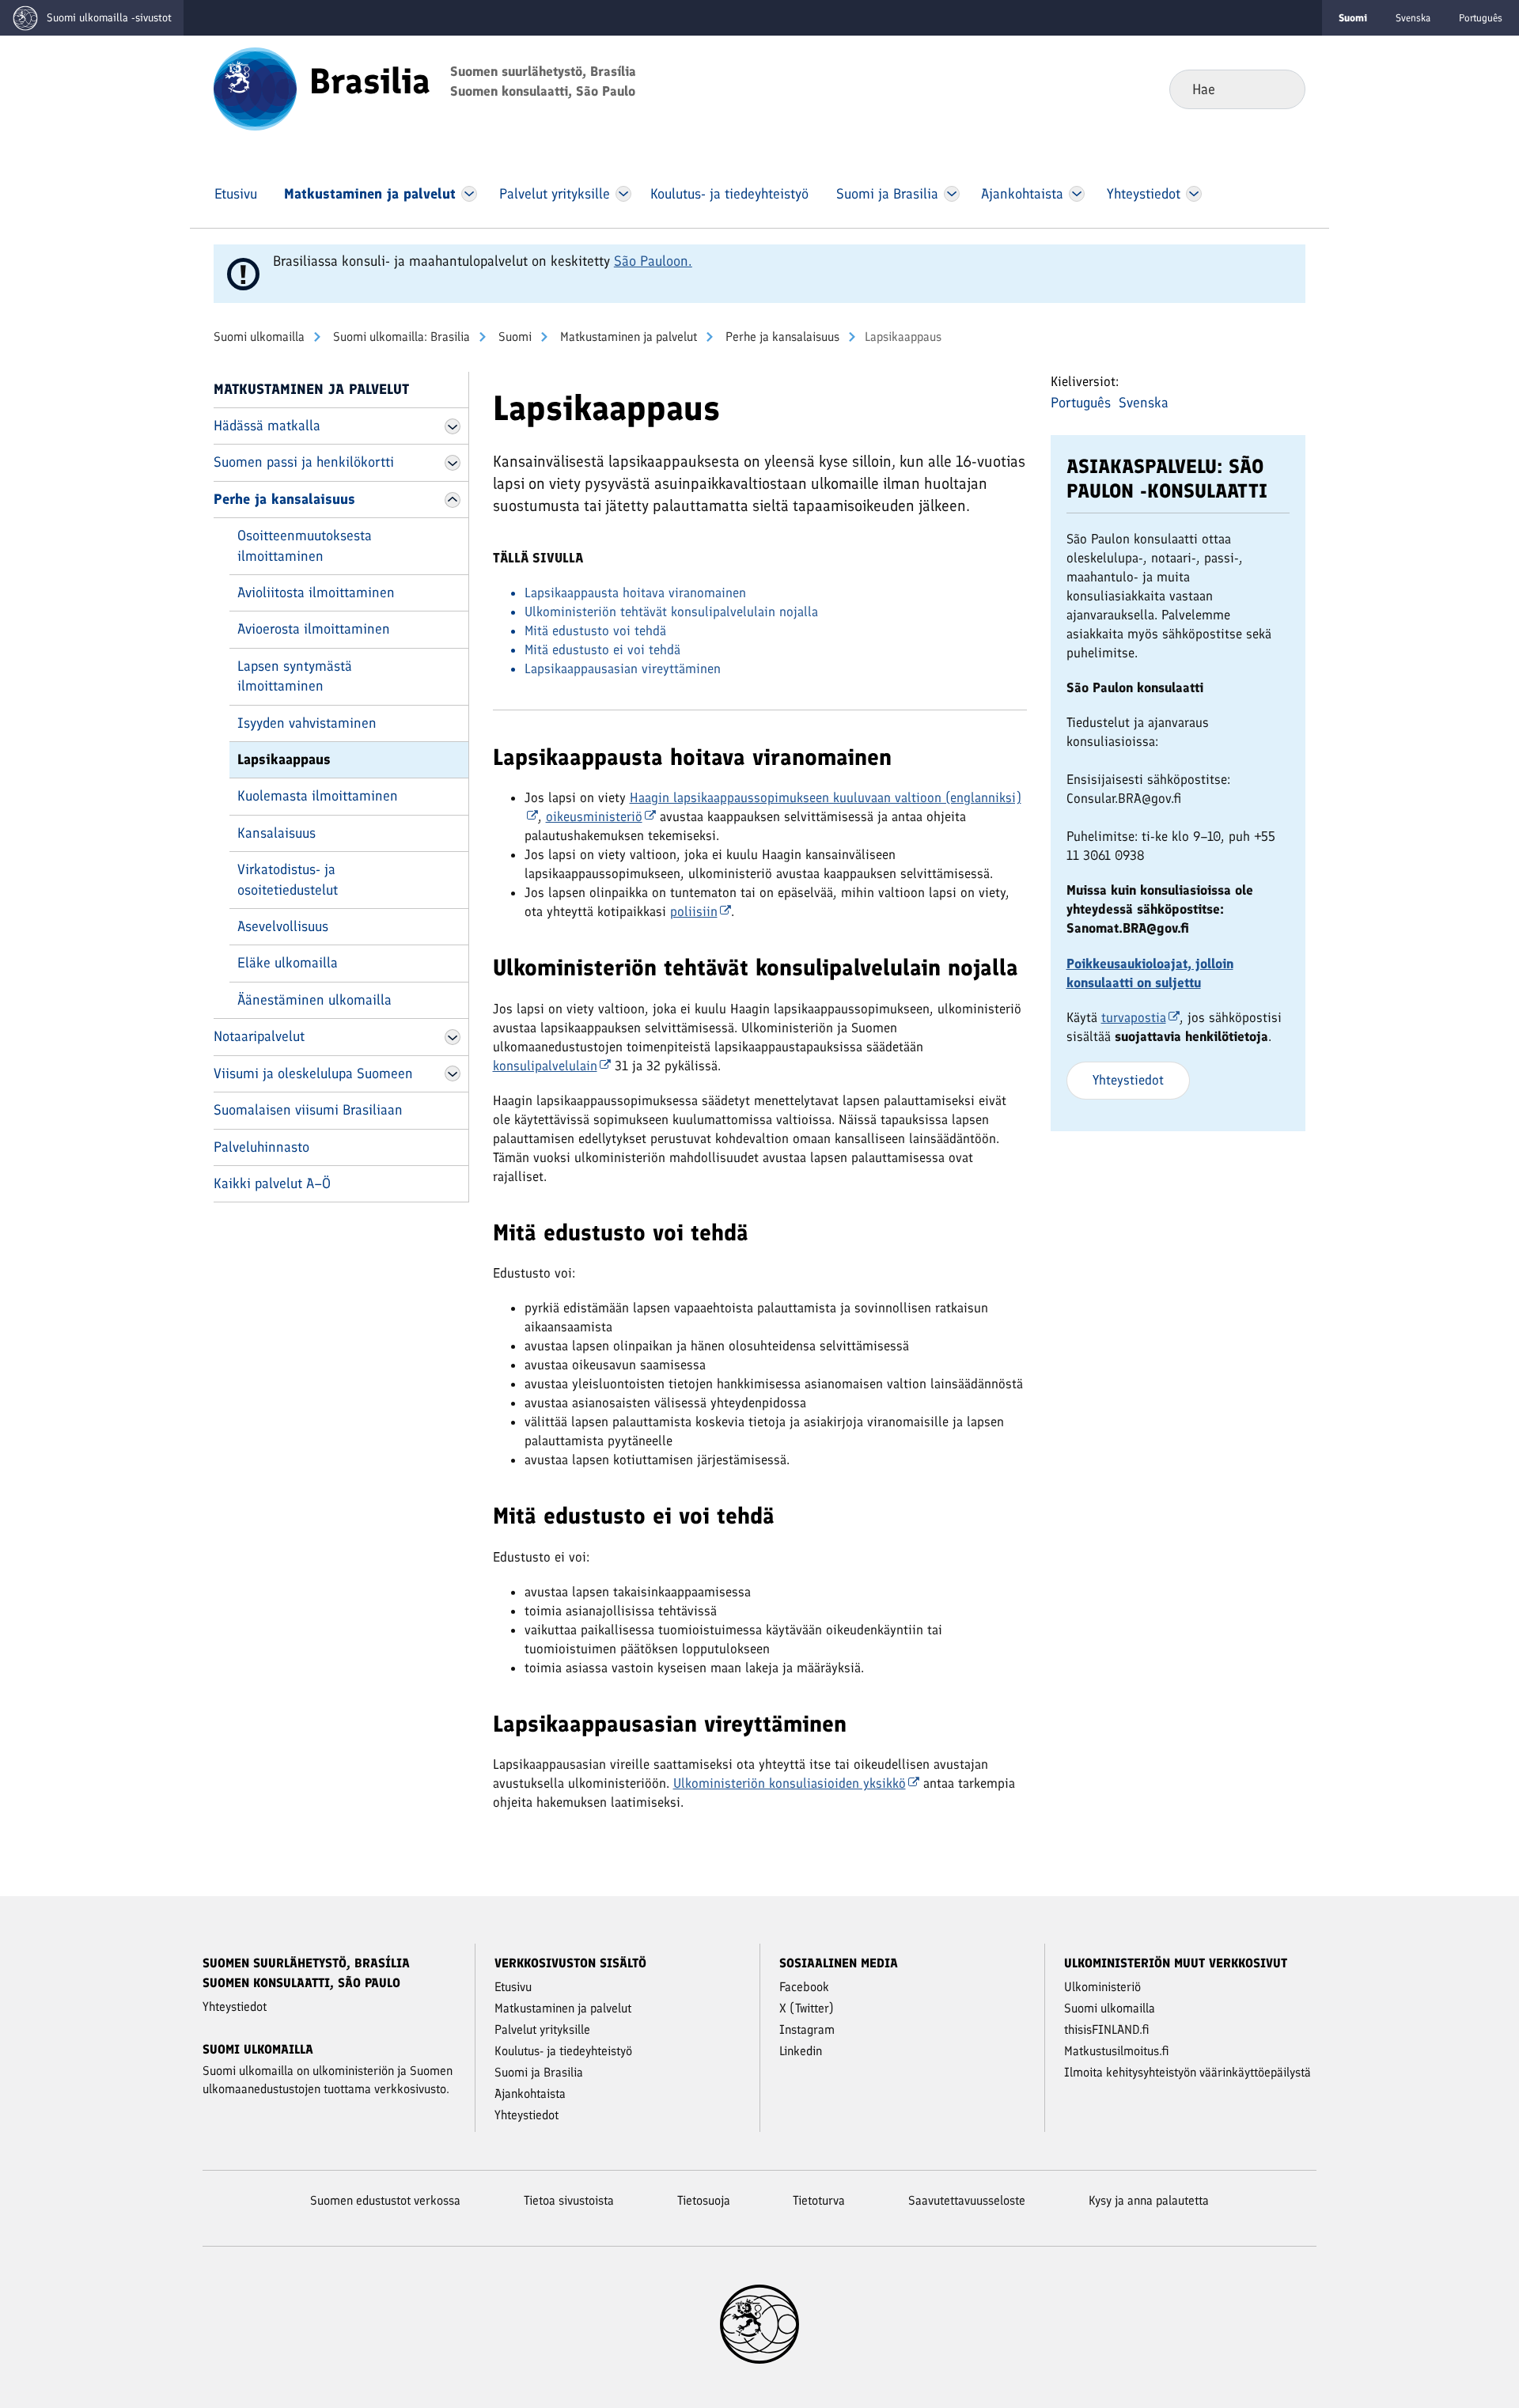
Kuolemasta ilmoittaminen (318, 796)
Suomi (513, 337)
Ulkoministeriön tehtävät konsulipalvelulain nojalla (671, 611)
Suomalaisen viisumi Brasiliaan (308, 1110)
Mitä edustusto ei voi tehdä (602, 649)
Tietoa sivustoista (569, 2200)
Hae (1280, 89)
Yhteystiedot (1128, 1080)
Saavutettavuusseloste (967, 2200)
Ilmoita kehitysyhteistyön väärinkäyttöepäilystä (1188, 2072)
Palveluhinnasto (261, 1147)
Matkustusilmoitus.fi (1117, 2051)
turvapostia (1134, 1017)
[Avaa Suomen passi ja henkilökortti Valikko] (453, 463)
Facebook (804, 1987)
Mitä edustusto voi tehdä (595, 630)
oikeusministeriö (594, 816)
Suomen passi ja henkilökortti (304, 462)
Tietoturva (819, 2200)
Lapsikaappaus (284, 759)
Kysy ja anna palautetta (1149, 2200)
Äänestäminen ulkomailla (314, 1000)
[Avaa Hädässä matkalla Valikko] (453, 426)
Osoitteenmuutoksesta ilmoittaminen (305, 545)
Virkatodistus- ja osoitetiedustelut (288, 879)
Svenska (1413, 18)
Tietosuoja (704, 2200)
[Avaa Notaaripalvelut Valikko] (453, 1037)
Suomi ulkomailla (259, 337)
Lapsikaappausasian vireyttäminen (623, 668)
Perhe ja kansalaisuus (781, 337)
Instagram (807, 2029)
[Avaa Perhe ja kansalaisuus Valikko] (453, 500)
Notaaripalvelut (259, 1036)
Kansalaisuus (277, 833)
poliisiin (694, 911)
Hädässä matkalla (267, 426)
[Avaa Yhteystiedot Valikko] (1193, 194)
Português (1481, 18)
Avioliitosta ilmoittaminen (316, 593)
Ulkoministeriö (1102, 1987)
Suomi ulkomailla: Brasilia (400, 337)
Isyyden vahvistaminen (307, 723)
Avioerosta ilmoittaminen (314, 629)
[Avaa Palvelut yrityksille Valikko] (623, 194)
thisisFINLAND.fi (1107, 2029)
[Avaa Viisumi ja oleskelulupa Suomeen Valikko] (453, 1073)
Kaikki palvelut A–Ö (272, 1183)
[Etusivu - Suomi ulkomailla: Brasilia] (255, 88)
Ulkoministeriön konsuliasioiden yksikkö (790, 1783)
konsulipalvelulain (545, 1066)
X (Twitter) (807, 2008)
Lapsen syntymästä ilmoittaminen (295, 676)
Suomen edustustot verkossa (385, 2200)
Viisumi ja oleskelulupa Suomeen (313, 1073)
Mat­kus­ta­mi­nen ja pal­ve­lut (627, 337)
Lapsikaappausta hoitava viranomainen (635, 593)
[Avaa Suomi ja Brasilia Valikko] (952, 194)
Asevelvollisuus (283, 926)
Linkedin (801, 2051)
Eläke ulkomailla (288, 963)
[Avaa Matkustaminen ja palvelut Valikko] (469, 194)
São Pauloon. (653, 261)
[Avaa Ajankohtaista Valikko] (1077, 194)
